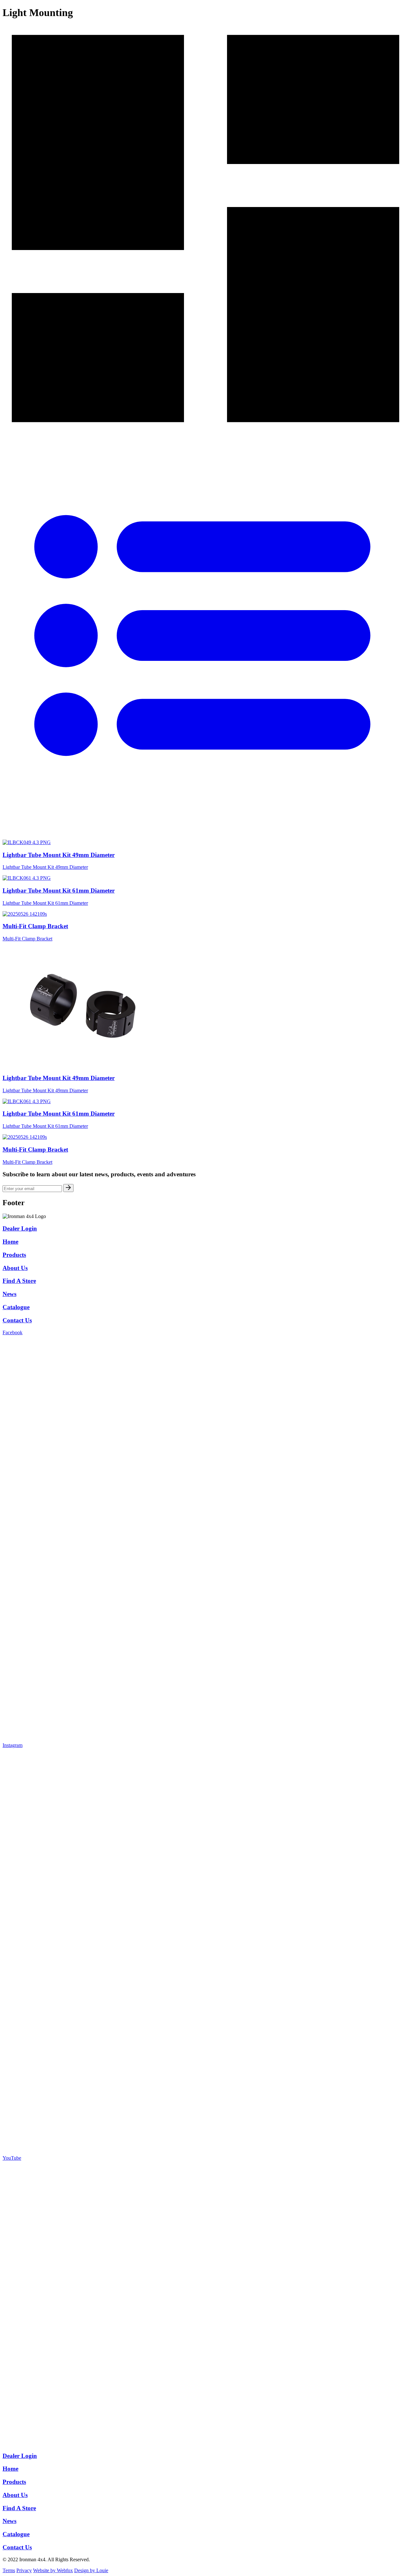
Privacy (24, 2570)
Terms (9, 2570)
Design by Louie (91, 2570)
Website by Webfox (53, 2570)
